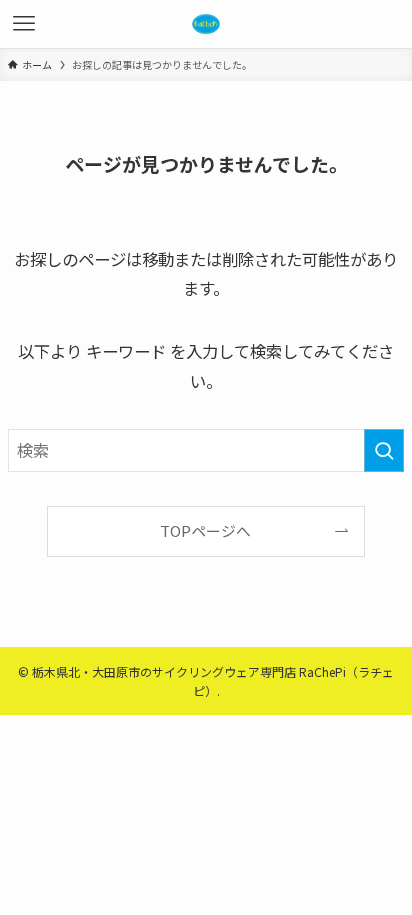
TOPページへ (205, 530)
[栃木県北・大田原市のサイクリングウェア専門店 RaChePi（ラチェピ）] (206, 24)
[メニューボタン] (24, 24)
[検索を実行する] (384, 450)
